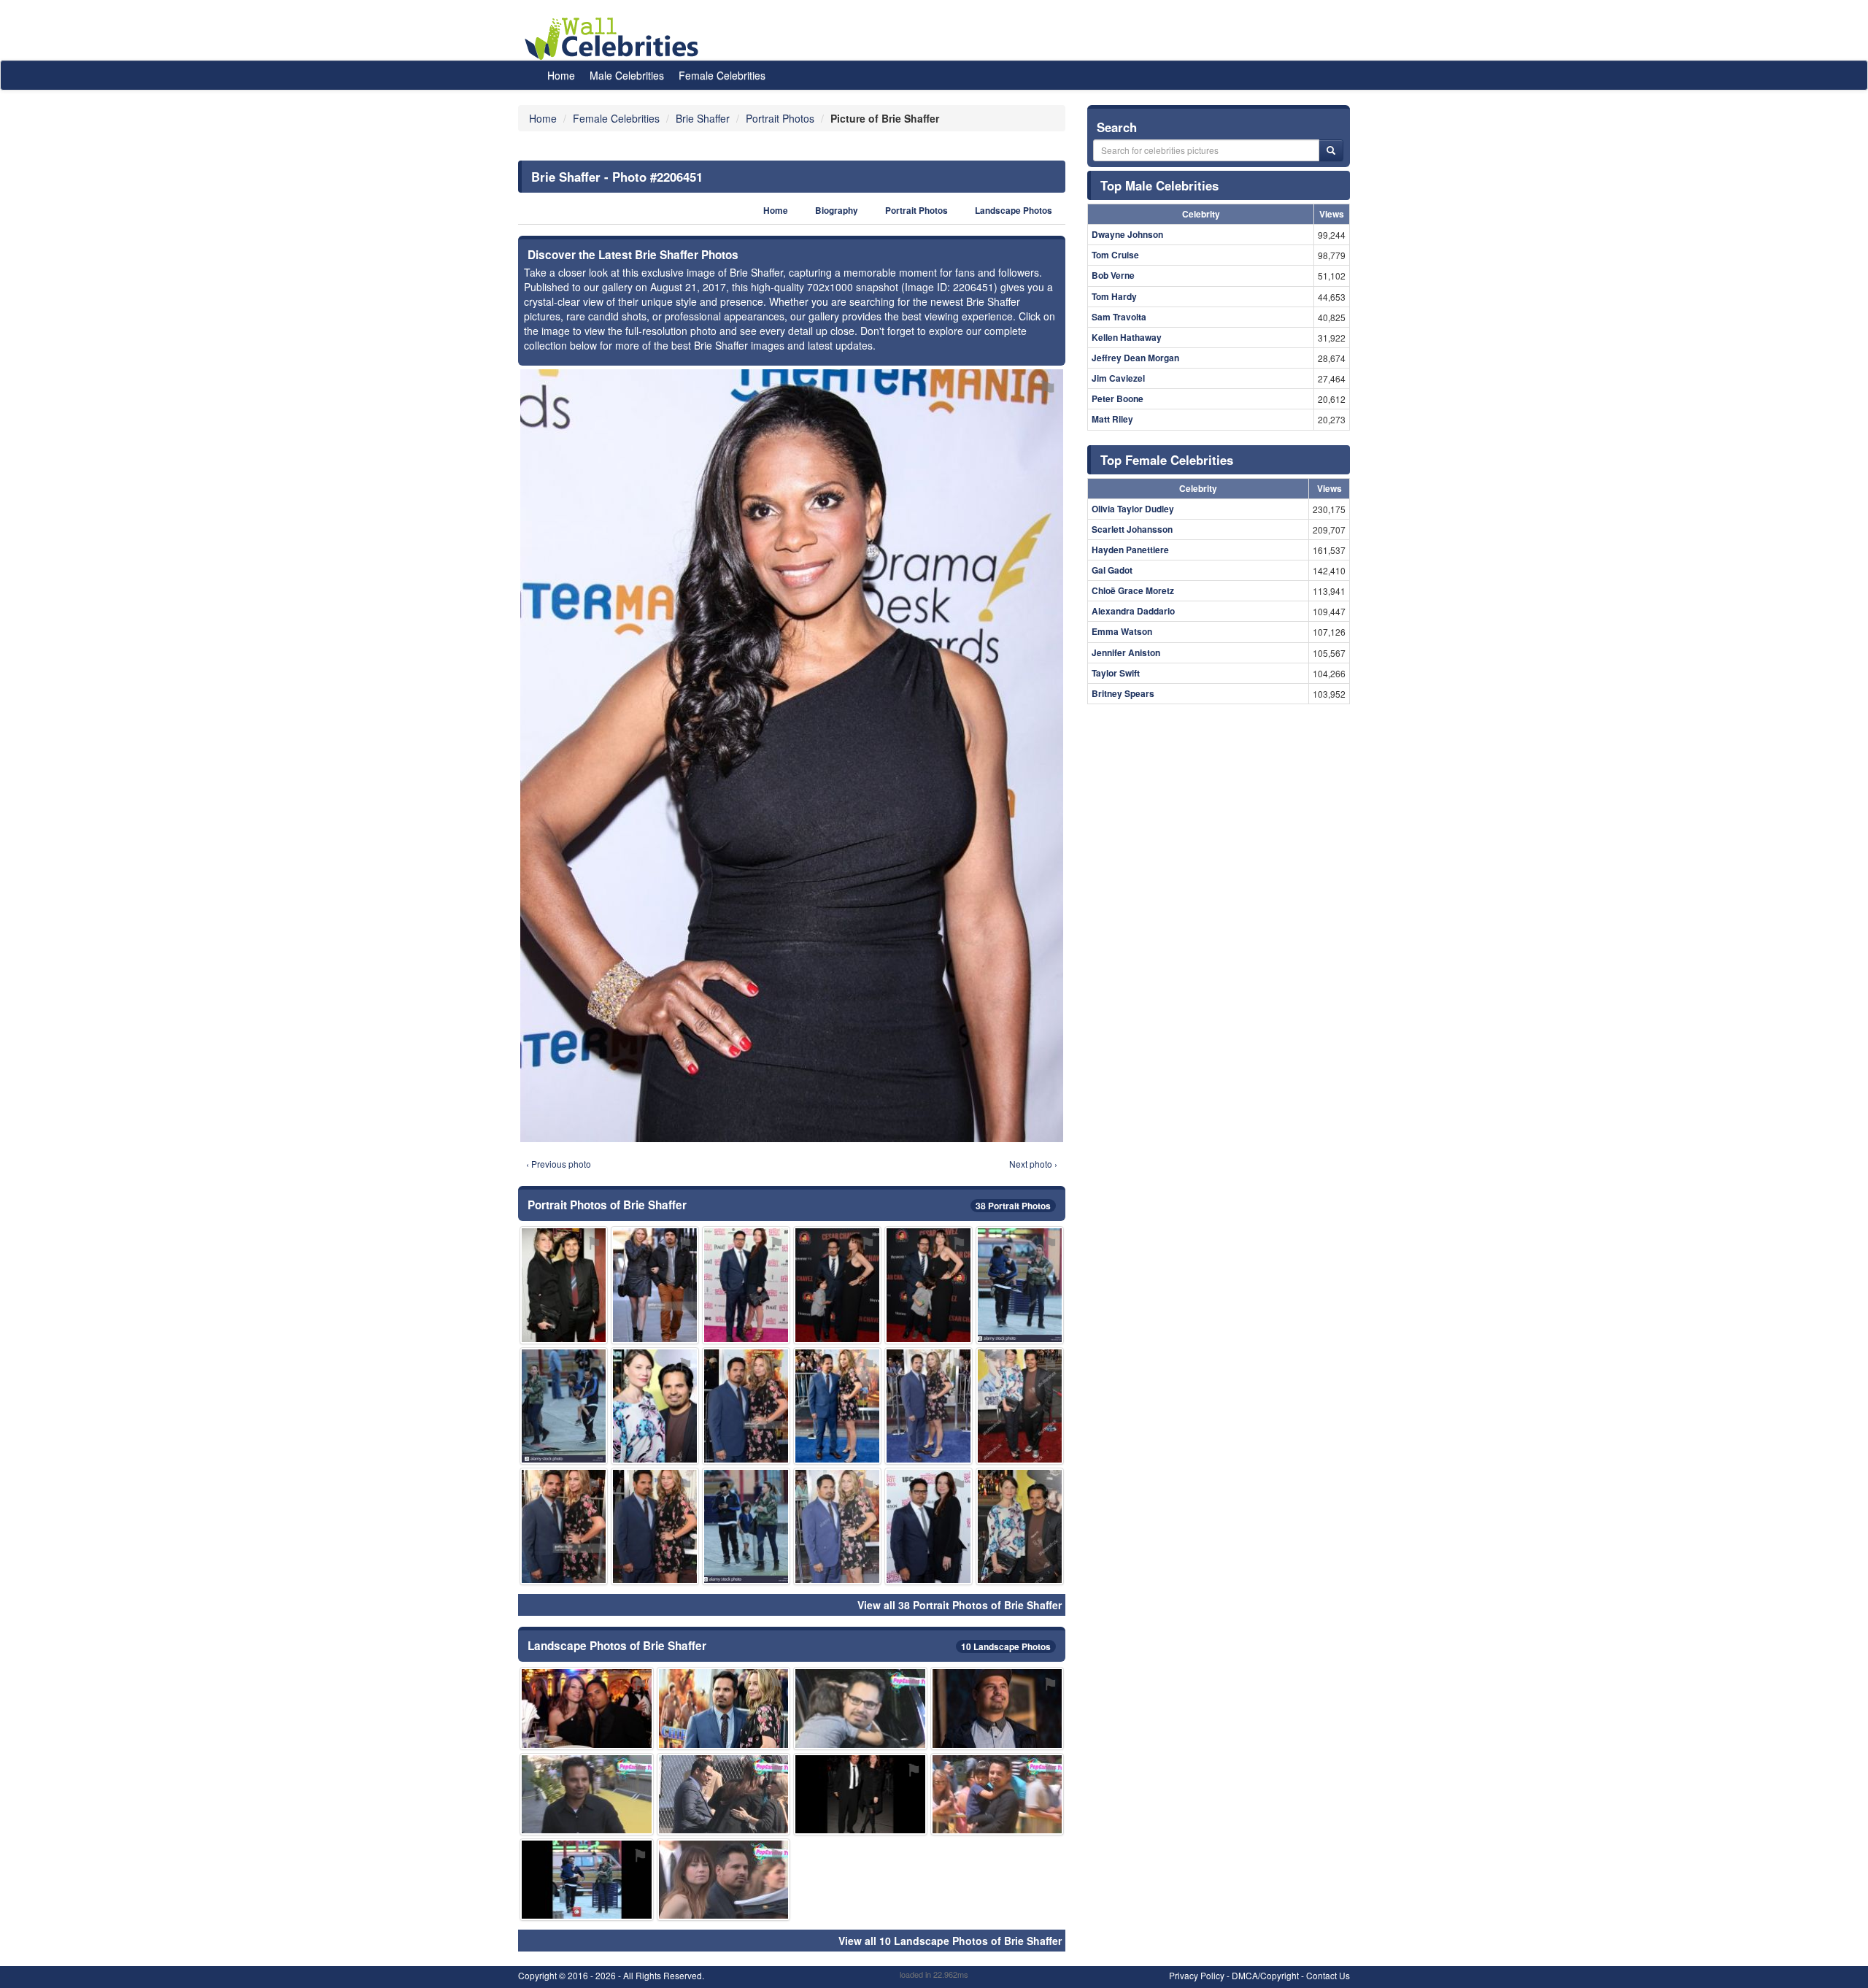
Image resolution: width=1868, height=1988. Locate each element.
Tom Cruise (1115, 255)
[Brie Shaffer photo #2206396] (724, 1880)
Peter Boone (1118, 398)
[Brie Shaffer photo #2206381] (837, 1285)
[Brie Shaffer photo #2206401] (746, 1526)
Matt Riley (1112, 419)
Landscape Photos (1014, 211)
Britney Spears (1123, 693)
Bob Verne (1113, 275)
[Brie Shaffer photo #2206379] (564, 1285)
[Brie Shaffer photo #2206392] (587, 1708)
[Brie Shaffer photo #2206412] (1020, 1285)
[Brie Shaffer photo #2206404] (724, 1794)
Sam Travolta (1119, 317)
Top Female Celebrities (1167, 460)
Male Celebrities (627, 75)
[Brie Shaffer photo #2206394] (655, 1526)
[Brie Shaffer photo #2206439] (564, 1526)
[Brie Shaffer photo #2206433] (655, 1406)
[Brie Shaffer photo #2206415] (997, 1794)
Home (561, 75)
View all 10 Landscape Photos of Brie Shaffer (950, 1941)
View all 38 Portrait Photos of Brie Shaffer (960, 1605)
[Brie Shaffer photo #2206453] (997, 1708)
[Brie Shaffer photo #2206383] (746, 1285)
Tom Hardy (1114, 296)
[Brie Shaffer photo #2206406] (860, 1794)
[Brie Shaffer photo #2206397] (655, 1285)
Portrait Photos (916, 211)
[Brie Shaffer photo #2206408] (1020, 1406)
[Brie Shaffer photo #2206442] (724, 1708)
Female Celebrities (722, 75)
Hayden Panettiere (1130, 550)
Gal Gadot (1112, 570)
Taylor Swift (1116, 673)
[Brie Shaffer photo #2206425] (587, 1880)
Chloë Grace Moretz (1133, 590)
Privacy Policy (1197, 1975)
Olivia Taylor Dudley (1133, 509)
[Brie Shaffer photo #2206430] (929, 1406)
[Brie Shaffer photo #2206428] (860, 1708)
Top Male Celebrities (1159, 185)
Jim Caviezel (1118, 378)
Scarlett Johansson (1132, 529)
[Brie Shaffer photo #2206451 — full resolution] (792, 756)
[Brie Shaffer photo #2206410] (837, 1526)
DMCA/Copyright (1265, 1975)
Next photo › (1033, 1164)
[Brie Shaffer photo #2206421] (1020, 1526)
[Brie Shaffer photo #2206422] (746, 1406)
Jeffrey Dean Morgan (1135, 358)
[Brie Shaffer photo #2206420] (564, 1406)
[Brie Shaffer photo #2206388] (929, 1526)
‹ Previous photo (559, 1164)
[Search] (1331, 150)
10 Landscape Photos (1006, 1646)
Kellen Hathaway (1127, 337)
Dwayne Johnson (1127, 234)
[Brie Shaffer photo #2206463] (837, 1406)
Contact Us (1328, 1975)
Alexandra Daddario (1133, 611)
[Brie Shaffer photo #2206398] (929, 1285)
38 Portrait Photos (1013, 1206)
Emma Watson (1122, 631)
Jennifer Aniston (1126, 652)
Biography (837, 211)
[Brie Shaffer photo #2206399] (587, 1794)
